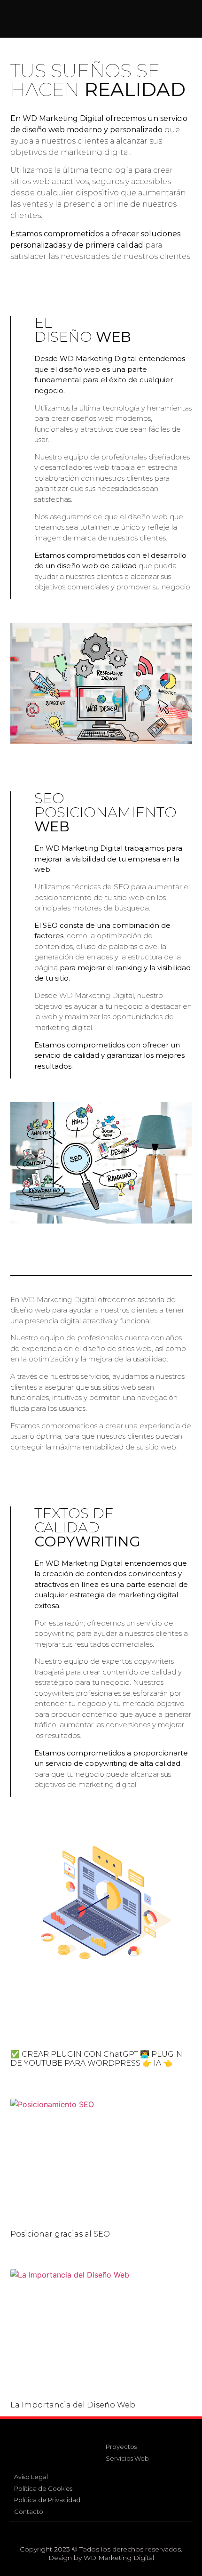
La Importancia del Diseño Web (73, 2405)
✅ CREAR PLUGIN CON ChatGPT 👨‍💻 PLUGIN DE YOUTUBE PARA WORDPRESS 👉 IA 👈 (96, 2059)
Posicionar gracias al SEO (60, 2234)
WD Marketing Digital (119, 2558)
